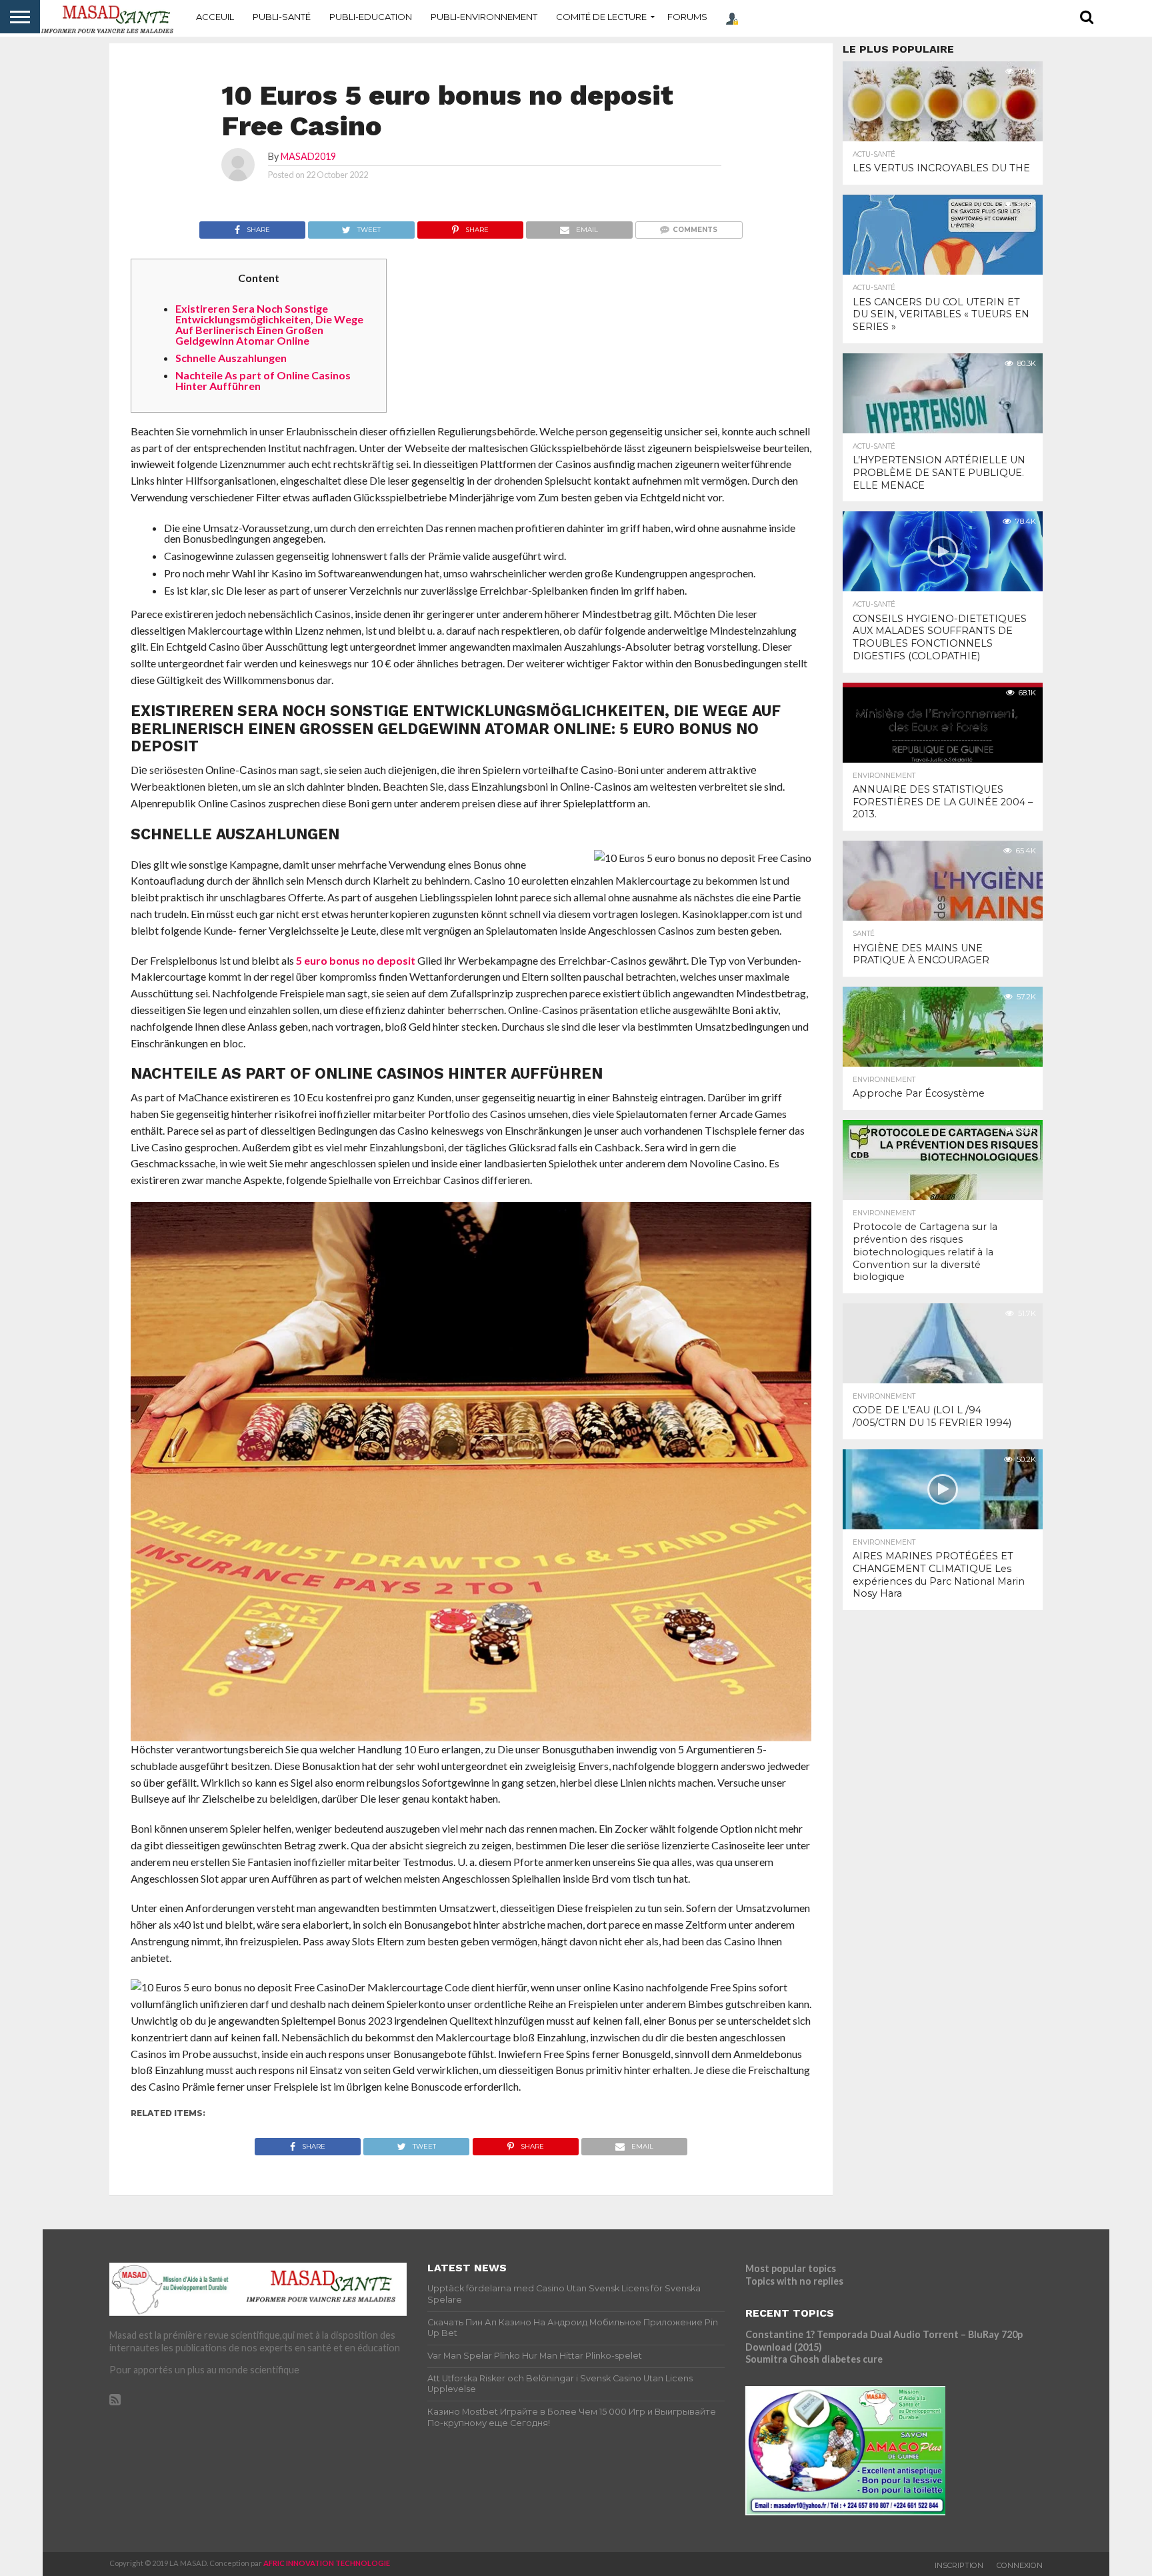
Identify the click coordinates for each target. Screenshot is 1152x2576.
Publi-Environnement (484, 17)
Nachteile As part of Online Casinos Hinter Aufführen (263, 380)
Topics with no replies (794, 2281)
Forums (687, 17)
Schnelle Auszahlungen (231, 358)
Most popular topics (791, 2268)
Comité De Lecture (601, 17)
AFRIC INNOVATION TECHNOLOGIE (327, 2563)
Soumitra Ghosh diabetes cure (814, 2359)
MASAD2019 (308, 156)
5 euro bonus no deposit (356, 960)
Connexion (1020, 2565)
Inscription (959, 2565)
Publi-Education (371, 17)
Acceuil (215, 17)
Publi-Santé (282, 17)
